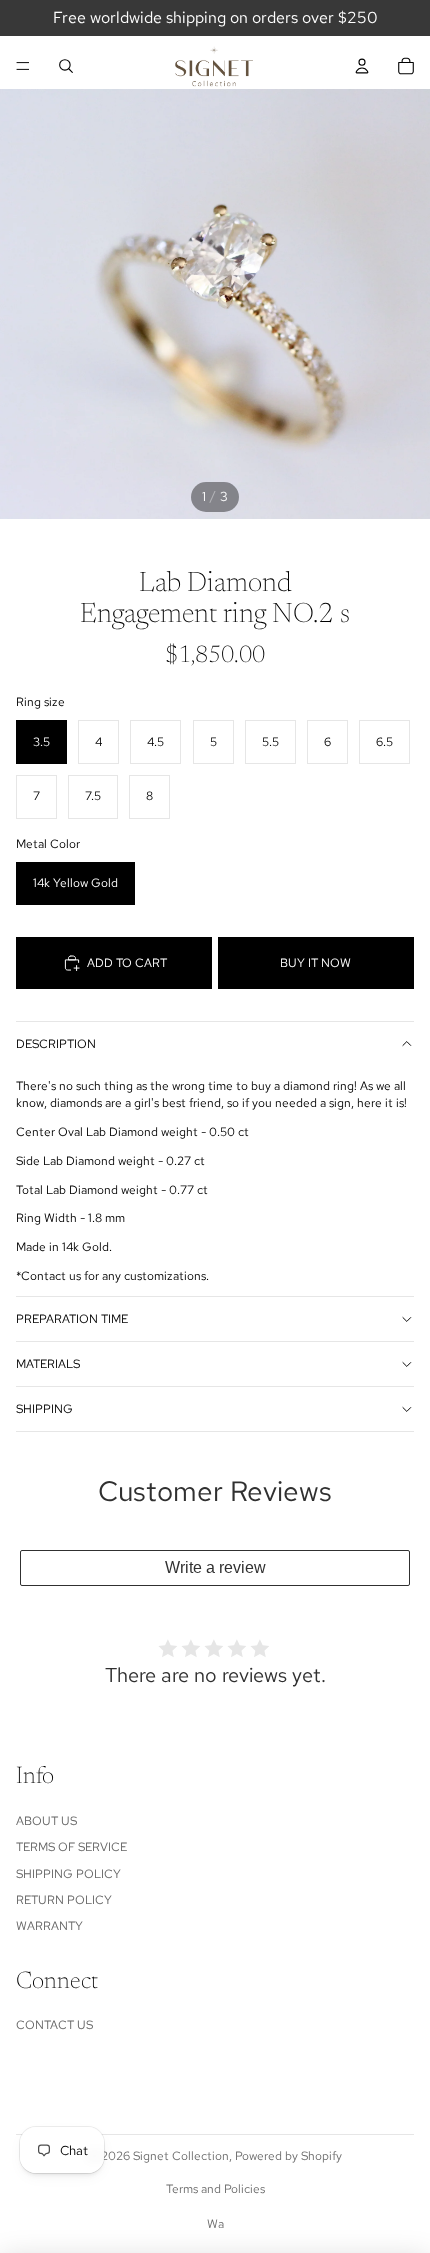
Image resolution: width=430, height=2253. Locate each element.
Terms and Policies (215, 2189)
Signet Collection (181, 2156)
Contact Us (54, 2025)
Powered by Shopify (288, 2156)
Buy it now (315, 963)
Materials (48, 1364)
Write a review (215, 1567)
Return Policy (64, 1900)
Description (56, 1044)
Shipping (44, 1409)
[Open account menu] (362, 66)
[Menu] (23, 66)
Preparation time (72, 1319)
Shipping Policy (68, 1874)
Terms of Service (71, 1847)
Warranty (49, 1926)
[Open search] (66, 66)
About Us (46, 1821)
